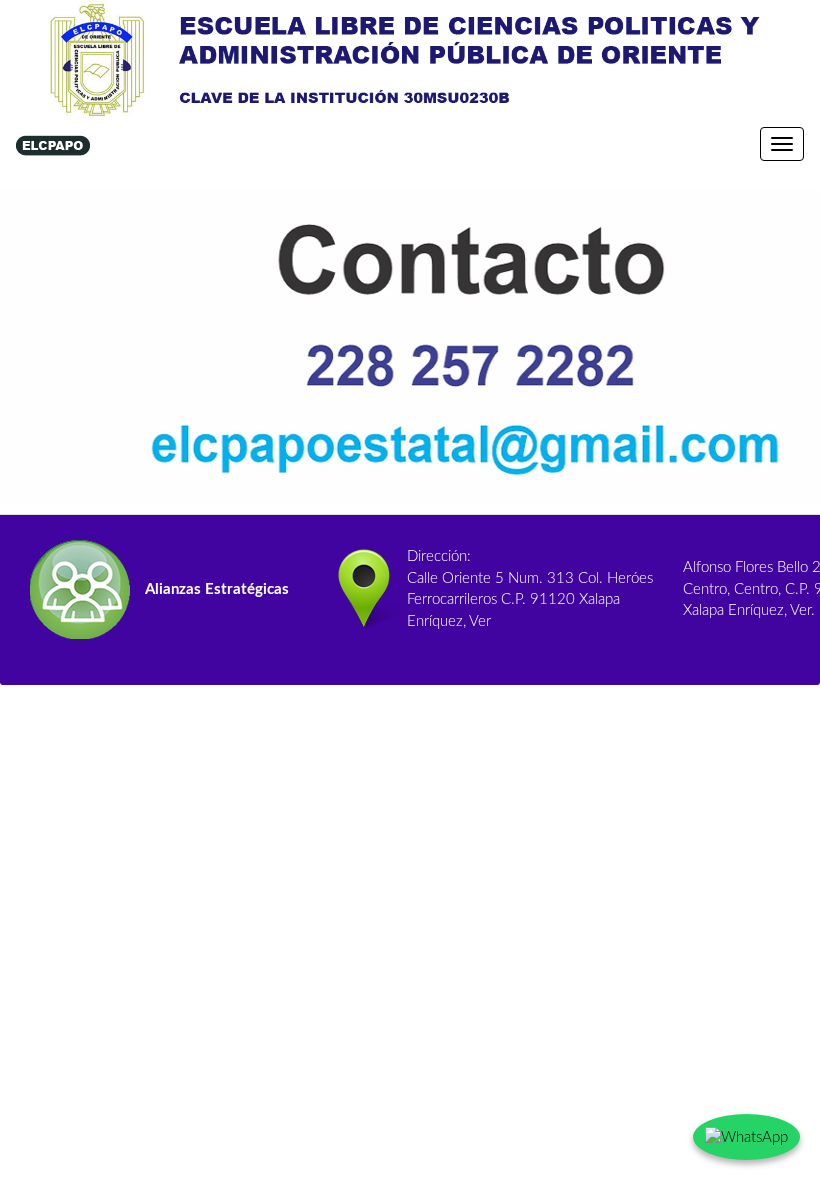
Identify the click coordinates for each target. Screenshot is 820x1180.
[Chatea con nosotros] (746, 1137)
